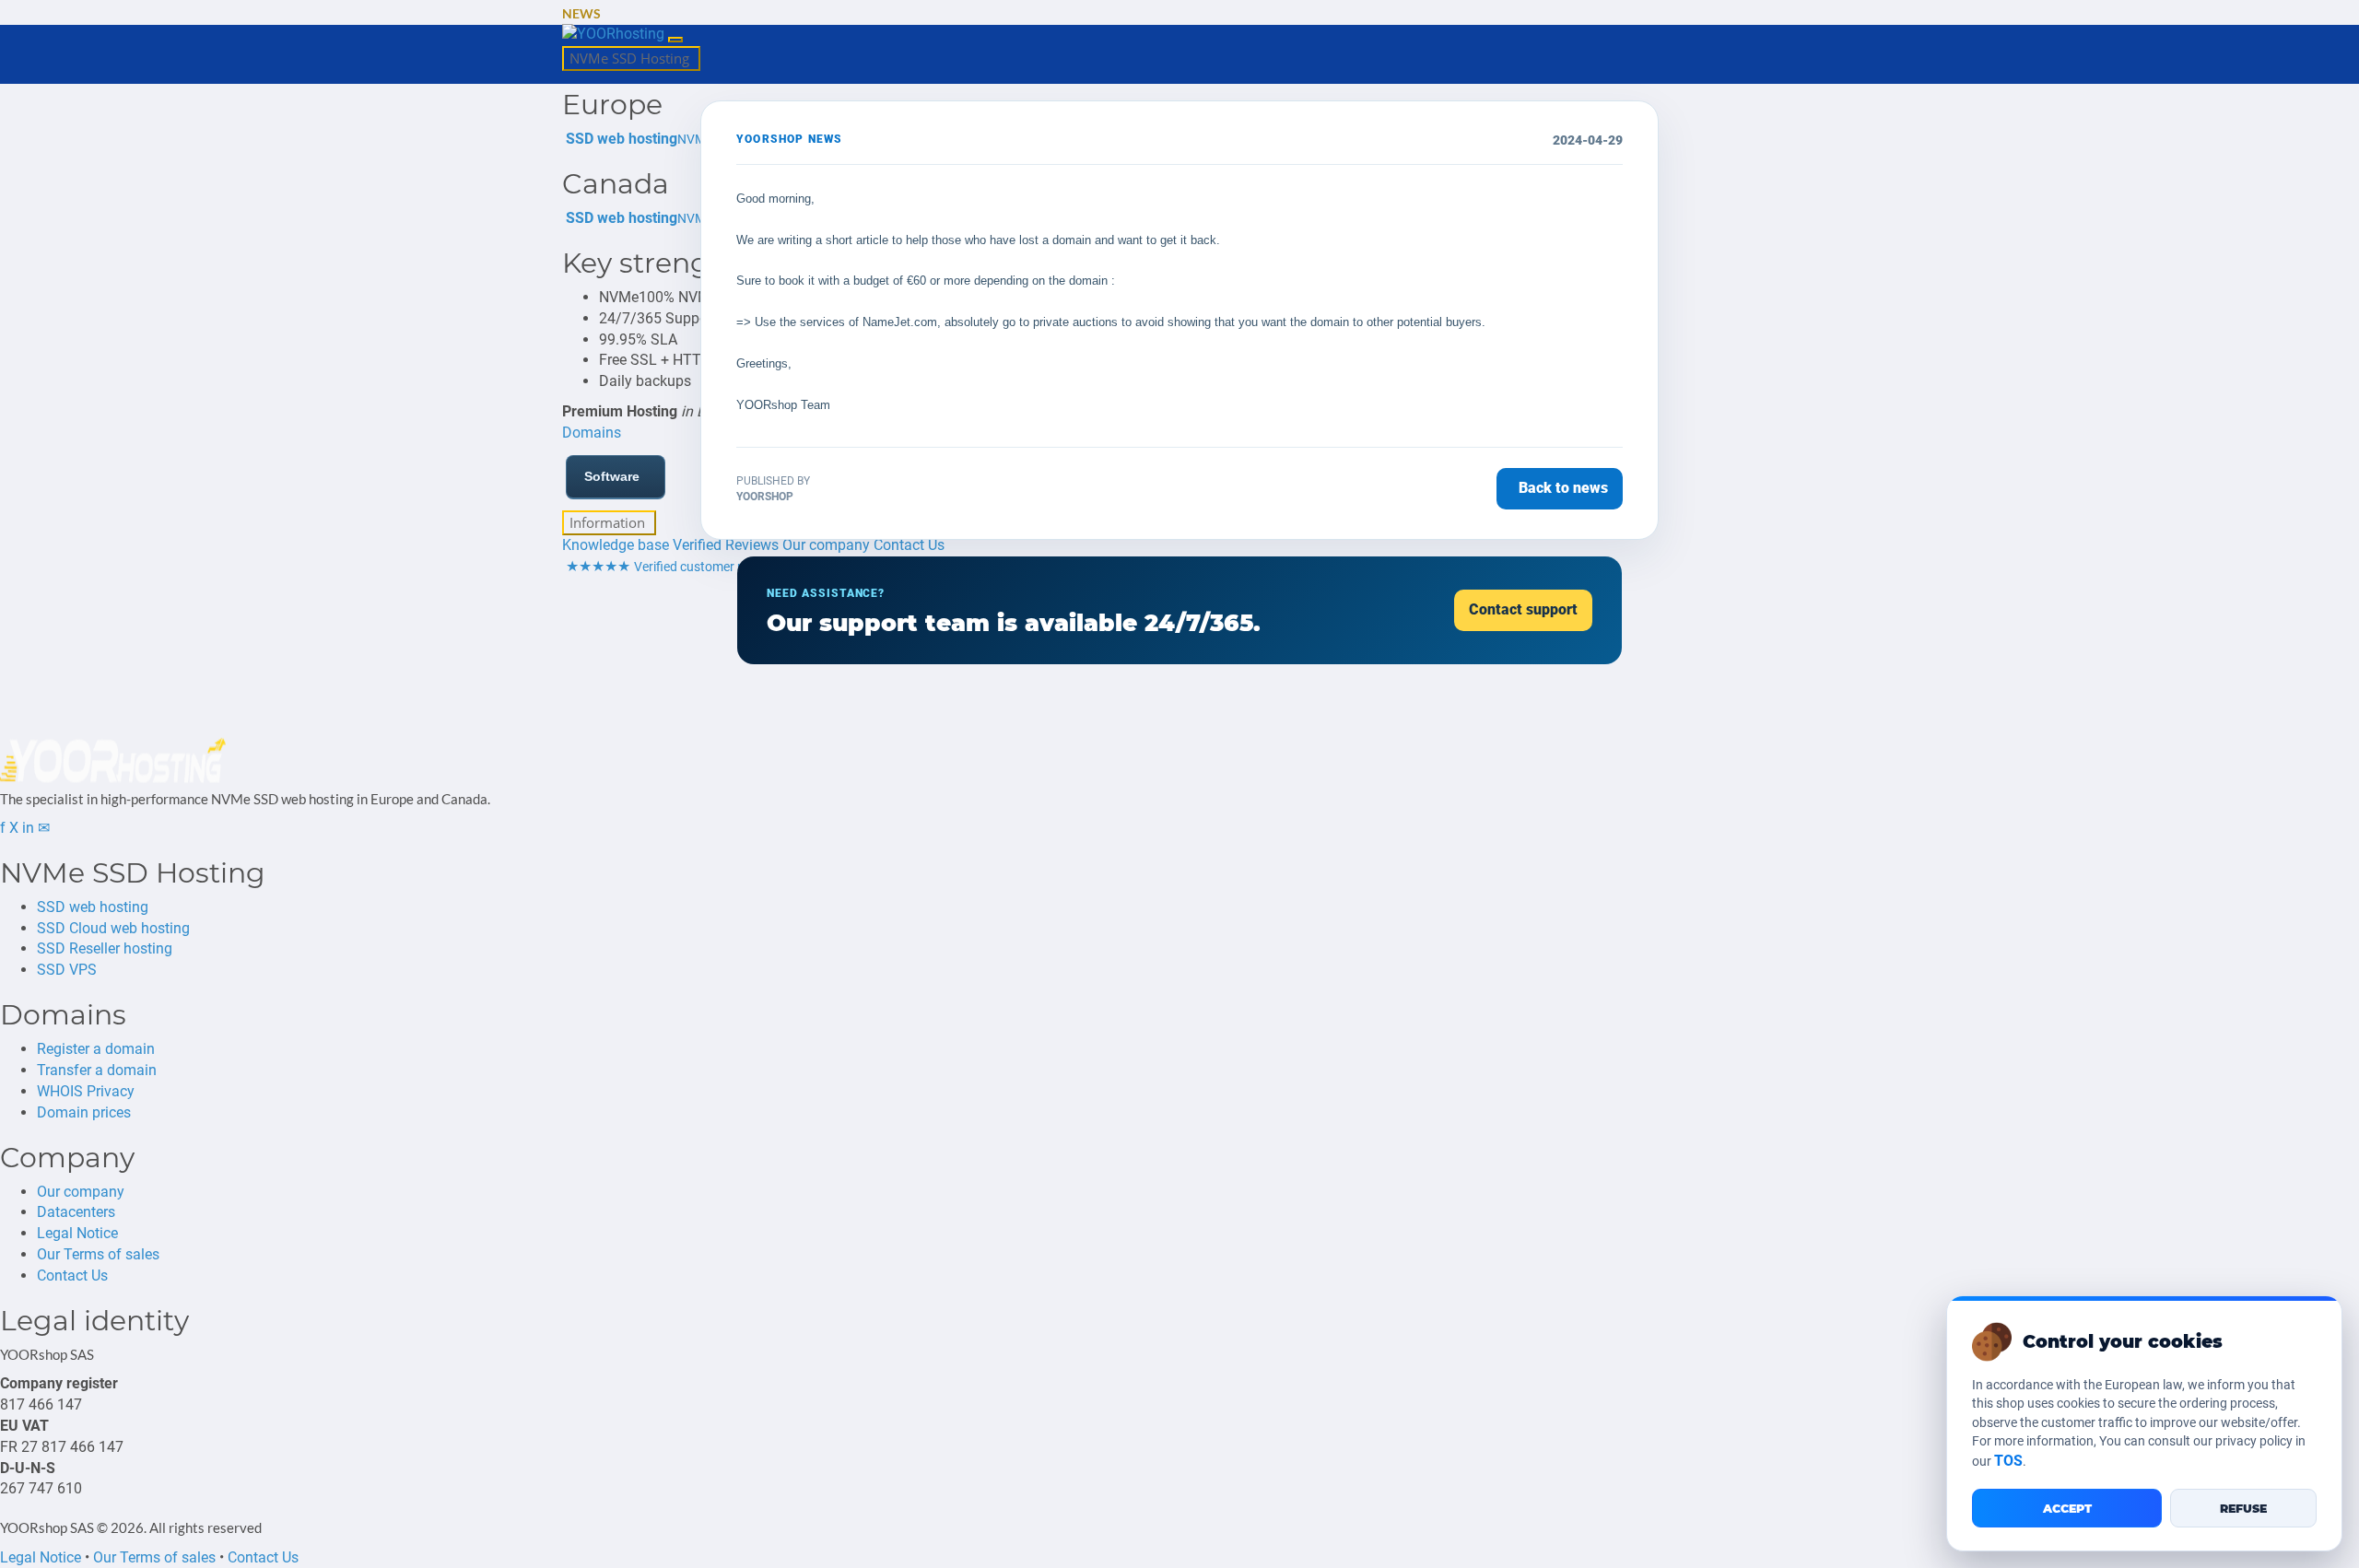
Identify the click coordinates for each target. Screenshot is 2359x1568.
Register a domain (96, 1049)
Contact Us (72, 1275)
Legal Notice (77, 1233)
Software (612, 476)
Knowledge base (616, 545)
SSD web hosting (93, 907)
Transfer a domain (97, 1070)
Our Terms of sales (98, 1254)
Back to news (1563, 488)
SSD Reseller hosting (105, 948)
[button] (613, 15)
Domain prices (84, 1112)
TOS (2008, 1461)
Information (609, 522)
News (581, 13)
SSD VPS (67, 970)
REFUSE (2243, 1509)
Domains (592, 433)
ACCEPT (2067, 1509)
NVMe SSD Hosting (631, 58)
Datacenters (76, 1212)
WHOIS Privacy (86, 1091)
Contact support (1523, 609)
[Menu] (675, 40)
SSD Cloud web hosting (113, 928)
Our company (81, 1192)
